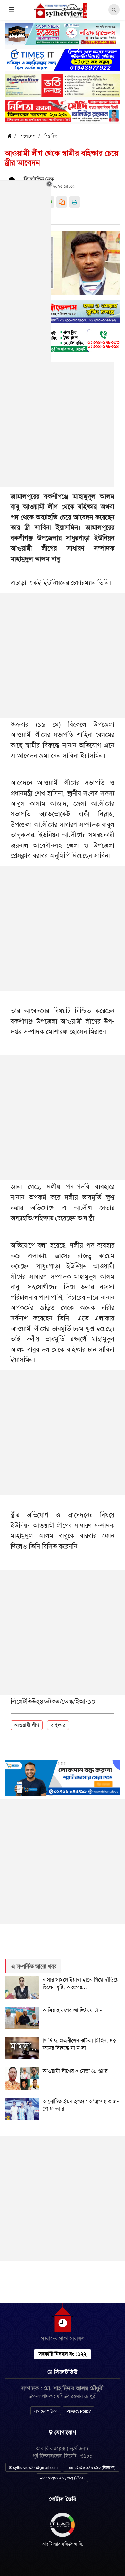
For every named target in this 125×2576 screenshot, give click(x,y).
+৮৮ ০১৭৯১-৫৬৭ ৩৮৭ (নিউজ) (62, 2478)
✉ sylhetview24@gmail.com (33, 2468)
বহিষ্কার (58, 1725)
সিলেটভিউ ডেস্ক (39, 179)
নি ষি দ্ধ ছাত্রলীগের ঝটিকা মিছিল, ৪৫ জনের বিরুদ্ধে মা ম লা (79, 2044)
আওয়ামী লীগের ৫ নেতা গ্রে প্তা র (75, 2071)
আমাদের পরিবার (46, 2411)
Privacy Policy (79, 2411)
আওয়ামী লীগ (27, 1725)
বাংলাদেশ (28, 136)
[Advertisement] (63, 655)
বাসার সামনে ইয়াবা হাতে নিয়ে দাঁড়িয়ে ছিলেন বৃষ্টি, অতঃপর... (81, 1983)
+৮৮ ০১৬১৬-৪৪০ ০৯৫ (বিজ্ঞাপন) (91, 2468)
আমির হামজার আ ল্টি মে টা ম (73, 2010)
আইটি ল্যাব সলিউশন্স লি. (63, 2544)
